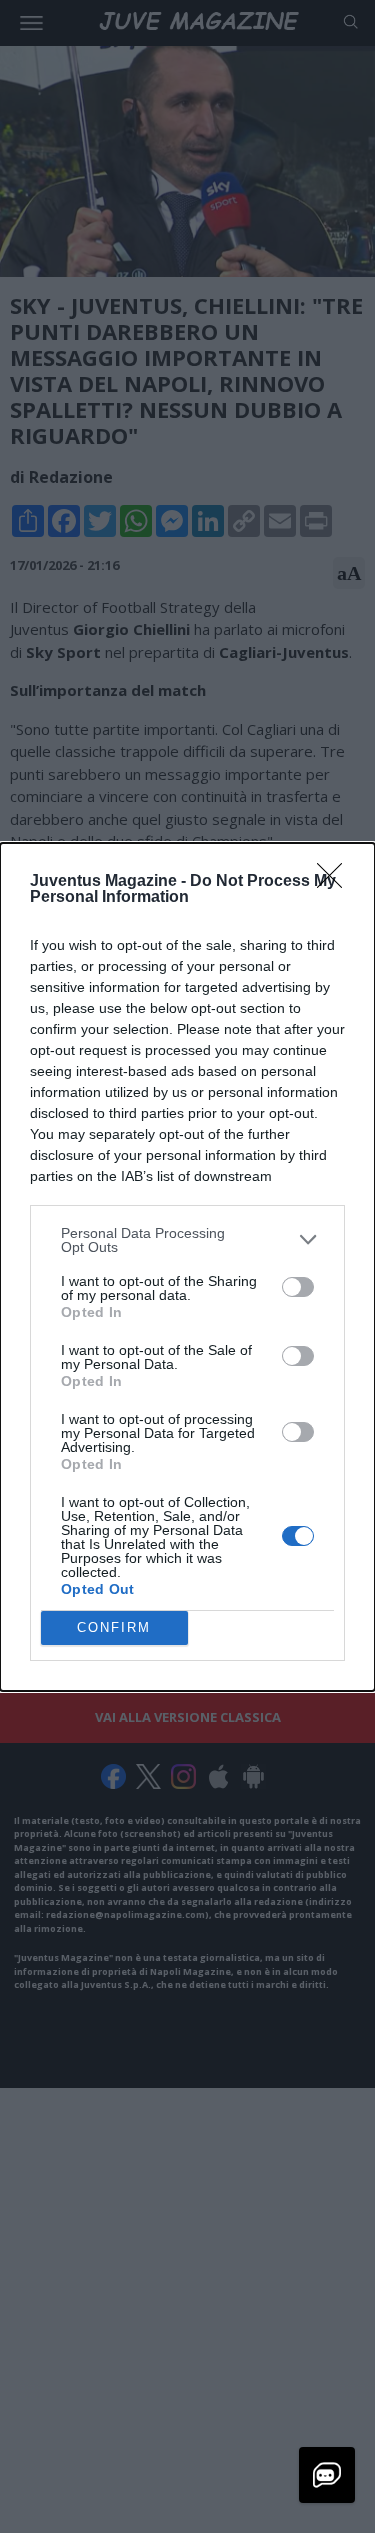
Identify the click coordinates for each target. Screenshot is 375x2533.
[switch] (298, 1287)
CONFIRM (114, 1627)
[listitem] (187, 1240)
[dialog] (187, 1267)
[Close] (336, 882)
